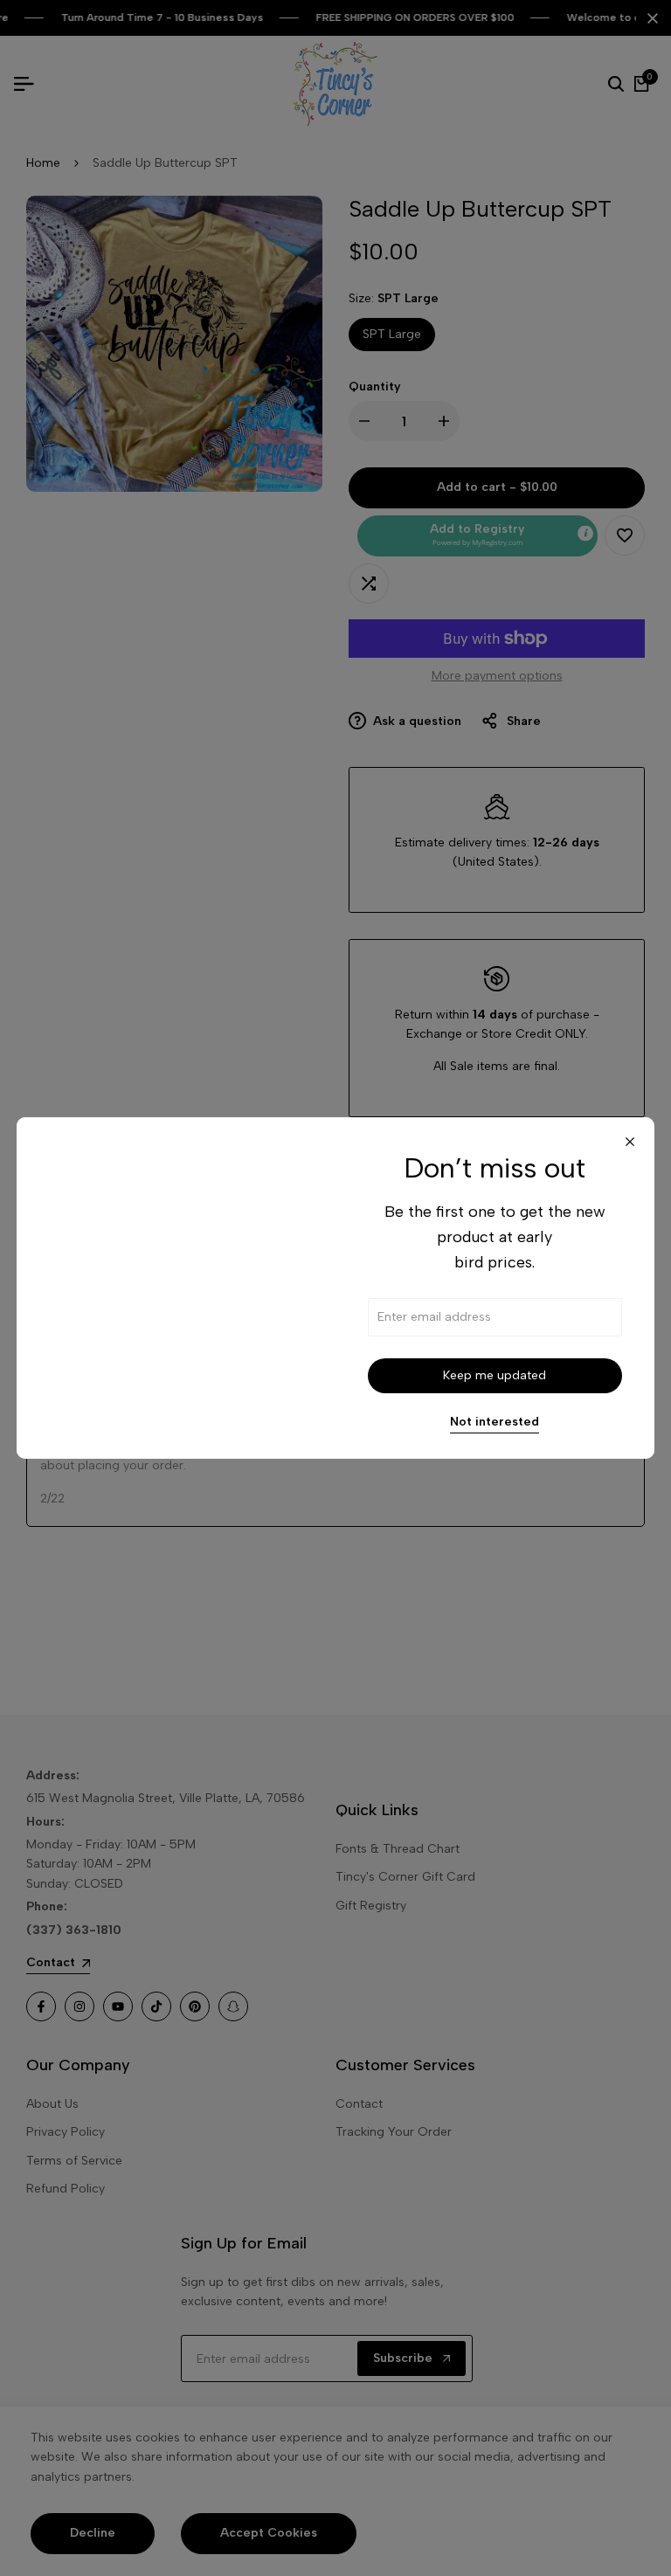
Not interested (495, 1422)
